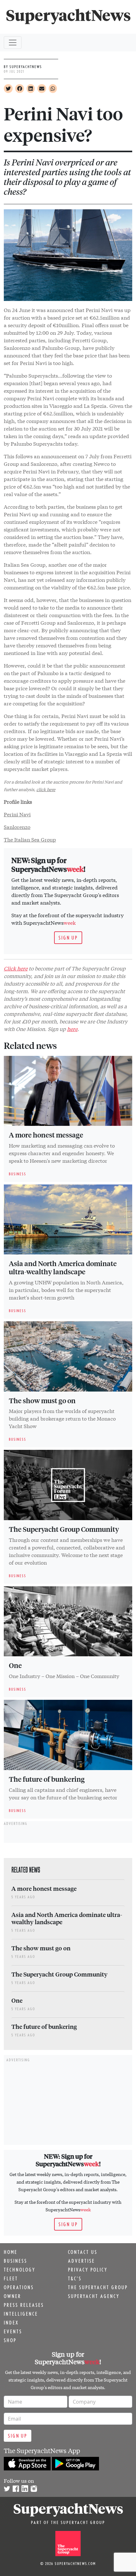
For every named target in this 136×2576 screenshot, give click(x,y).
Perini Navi (17, 814)
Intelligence (21, 2314)
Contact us (83, 2252)
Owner (12, 2296)
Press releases (24, 2305)
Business (15, 2261)
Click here (16, 968)
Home (11, 2252)
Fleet (11, 2278)
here (72, 1029)
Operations (19, 2287)
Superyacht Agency (94, 2296)
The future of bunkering (47, 1779)
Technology (20, 2270)
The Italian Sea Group (30, 839)
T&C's (75, 2278)
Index (11, 2323)
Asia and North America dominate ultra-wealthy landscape (63, 1267)
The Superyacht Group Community (64, 1529)
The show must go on (42, 1400)
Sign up (68, 938)
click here (46, 789)
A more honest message (46, 1135)
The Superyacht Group (98, 2287)
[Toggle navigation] (13, 43)
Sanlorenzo (17, 827)
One (15, 1665)
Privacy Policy (88, 2270)
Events (13, 2331)
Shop (10, 2340)
